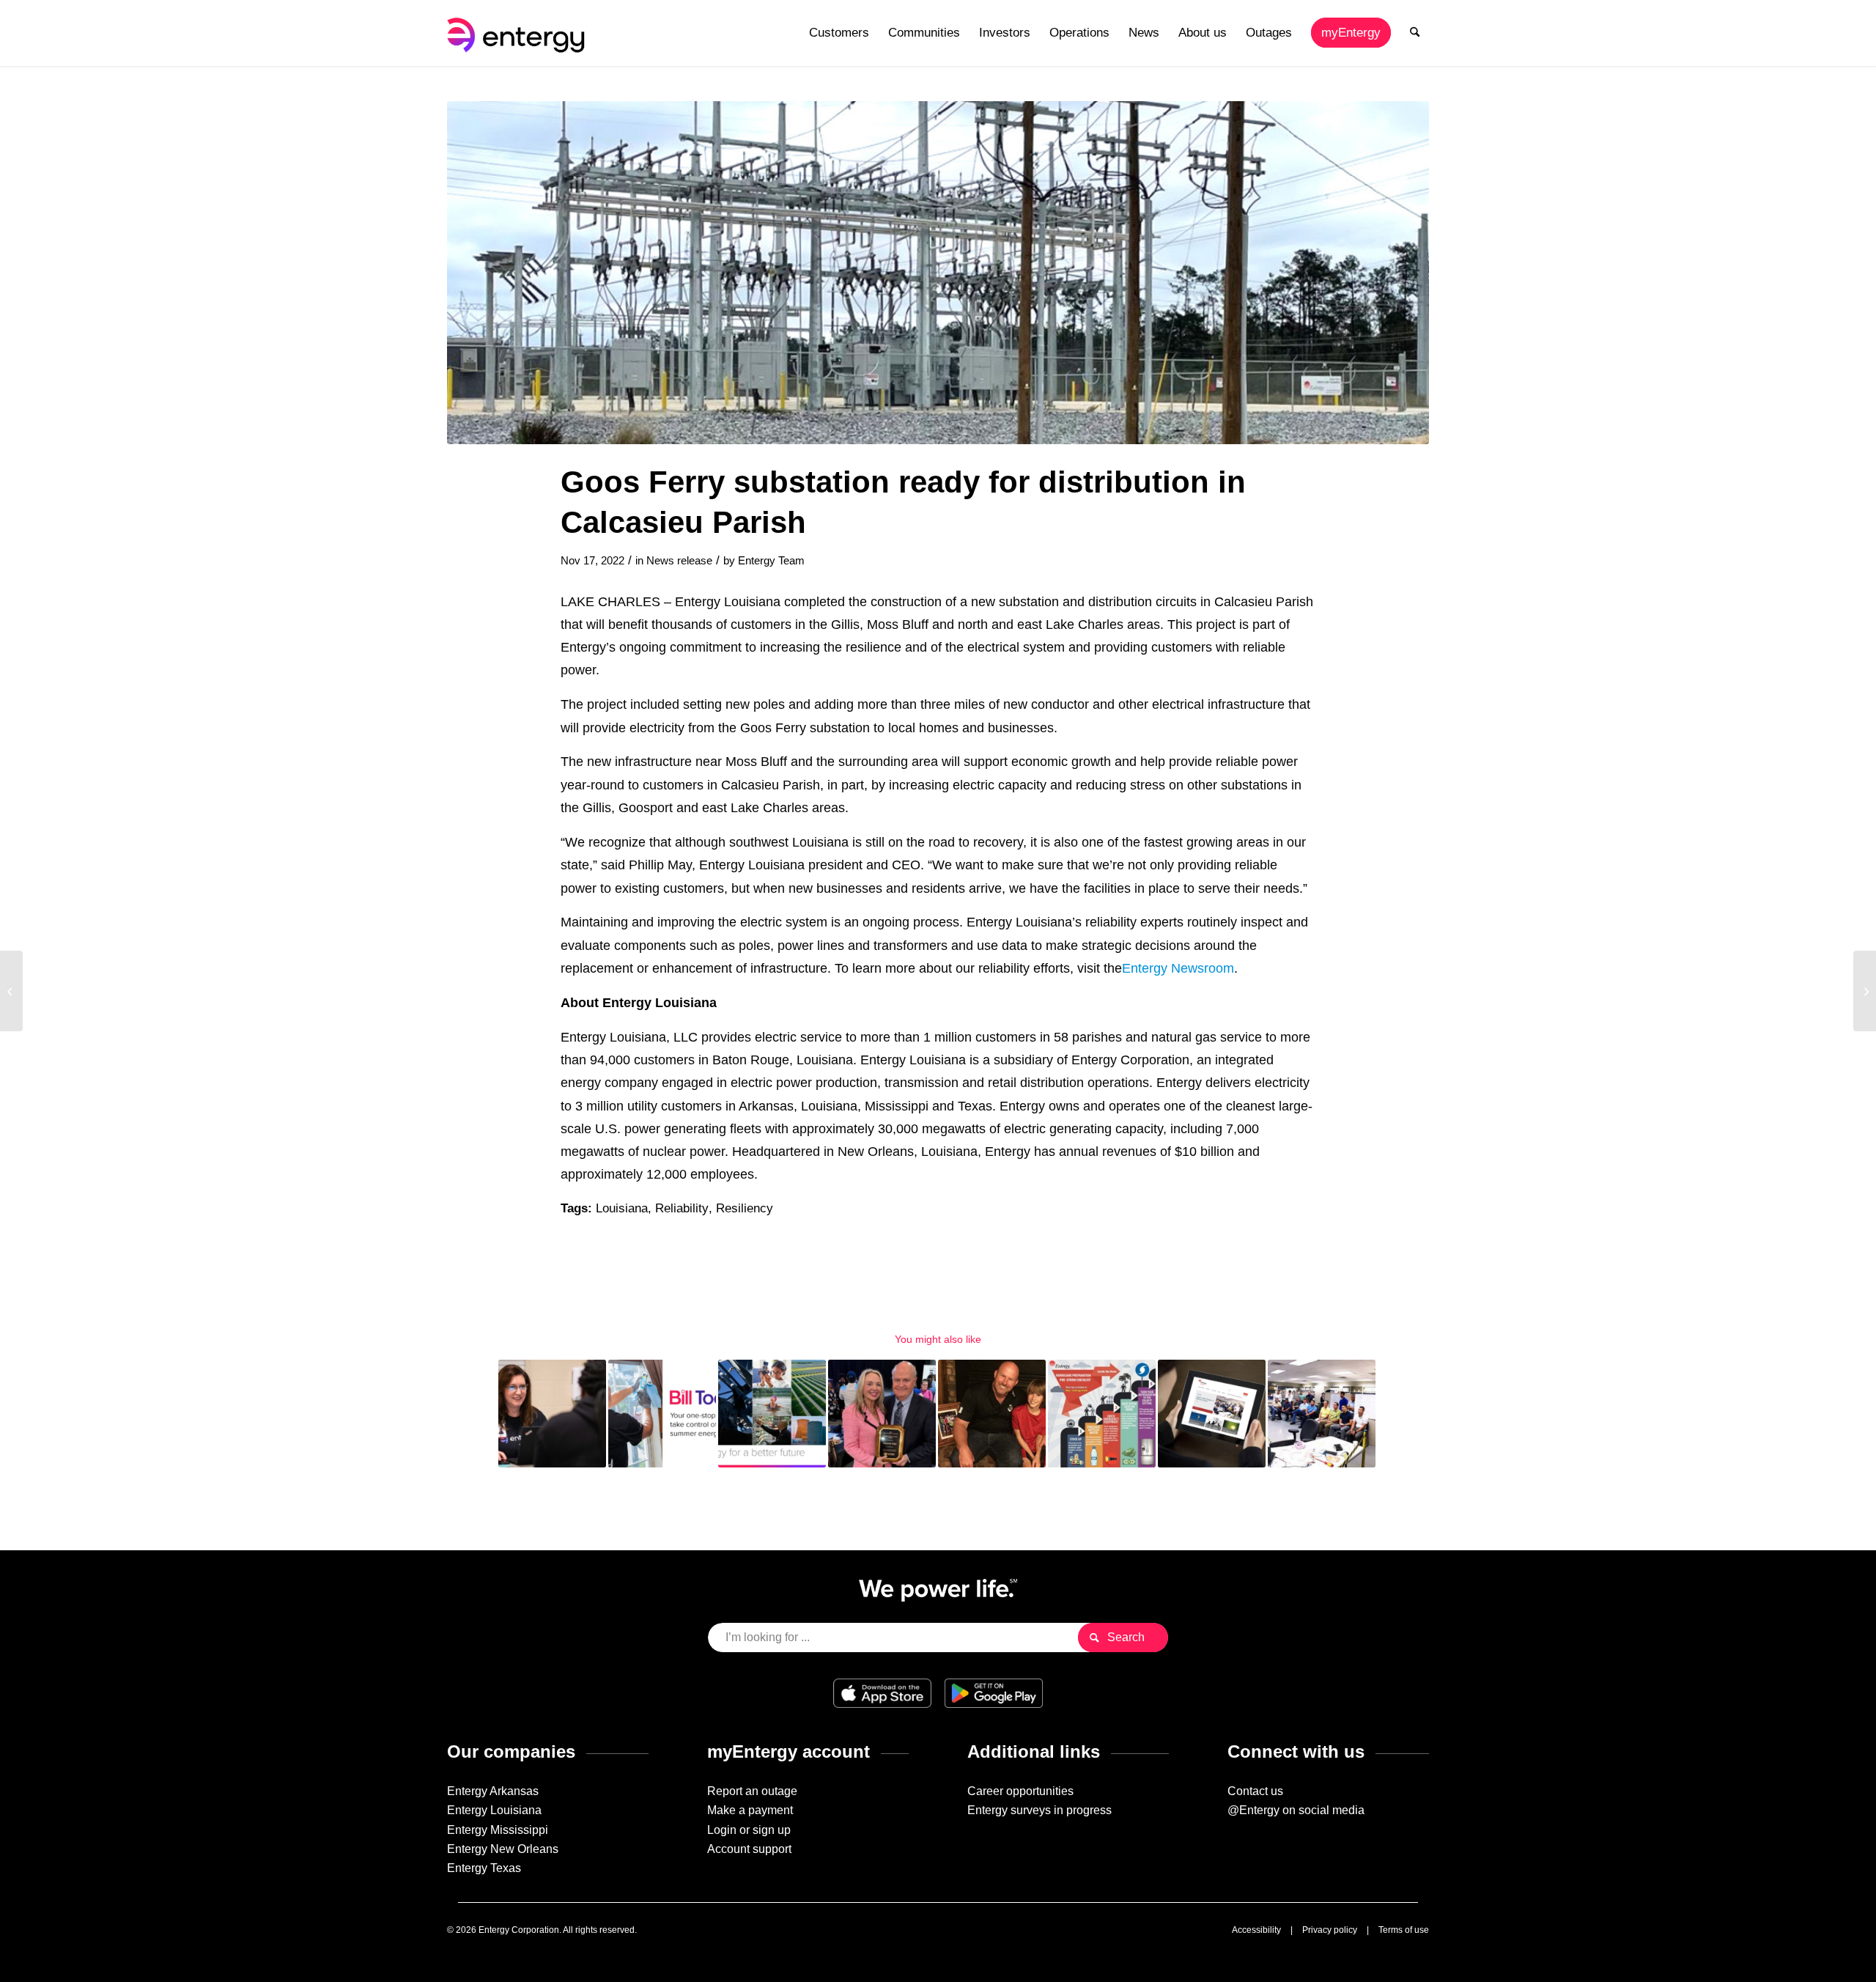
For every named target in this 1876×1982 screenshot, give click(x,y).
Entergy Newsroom (1178, 968)
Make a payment (750, 1810)
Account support (749, 1849)
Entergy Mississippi (498, 1830)
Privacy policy (1330, 1930)
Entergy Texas (484, 1868)
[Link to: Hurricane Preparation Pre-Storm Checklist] (1102, 1414)
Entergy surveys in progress (1039, 1810)
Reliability (682, 1208)
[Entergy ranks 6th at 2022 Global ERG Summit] (1865, 991)
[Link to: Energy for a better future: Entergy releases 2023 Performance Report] (772, 1414)
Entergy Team (771, 561)
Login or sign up (749, 1830)
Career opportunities (1020, 1791)
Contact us (1255, 1791)
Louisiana (622, 1208)
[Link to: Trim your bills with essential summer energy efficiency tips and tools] (662, 1414)
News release (679, 561)
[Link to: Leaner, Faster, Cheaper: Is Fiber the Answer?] (1322, 1414)
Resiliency (745, 1208)
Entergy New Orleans (503, 1849)
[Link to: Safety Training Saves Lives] (992, 1414)
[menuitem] (839, 33)
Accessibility (1256, 1930)
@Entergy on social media (1296, 1810)
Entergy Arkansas (493, 1791)
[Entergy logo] (519, 33)
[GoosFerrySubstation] (938, 273)
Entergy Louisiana (494, 1810)
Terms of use (1404, 1930)
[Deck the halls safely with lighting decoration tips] (11, 991)
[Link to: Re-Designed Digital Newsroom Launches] (1212, 1414)
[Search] (1415, 33)
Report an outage (752, 1791)
